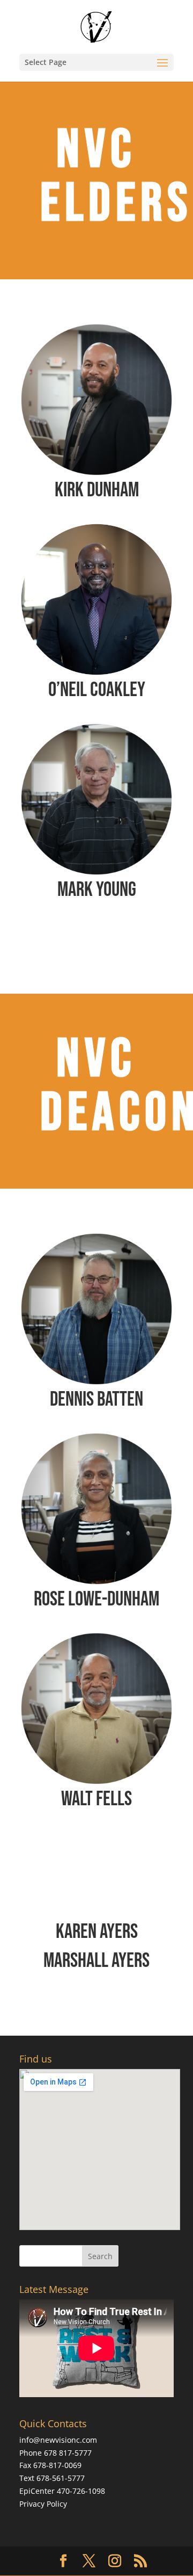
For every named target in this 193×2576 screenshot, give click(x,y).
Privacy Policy (43, 2504)
